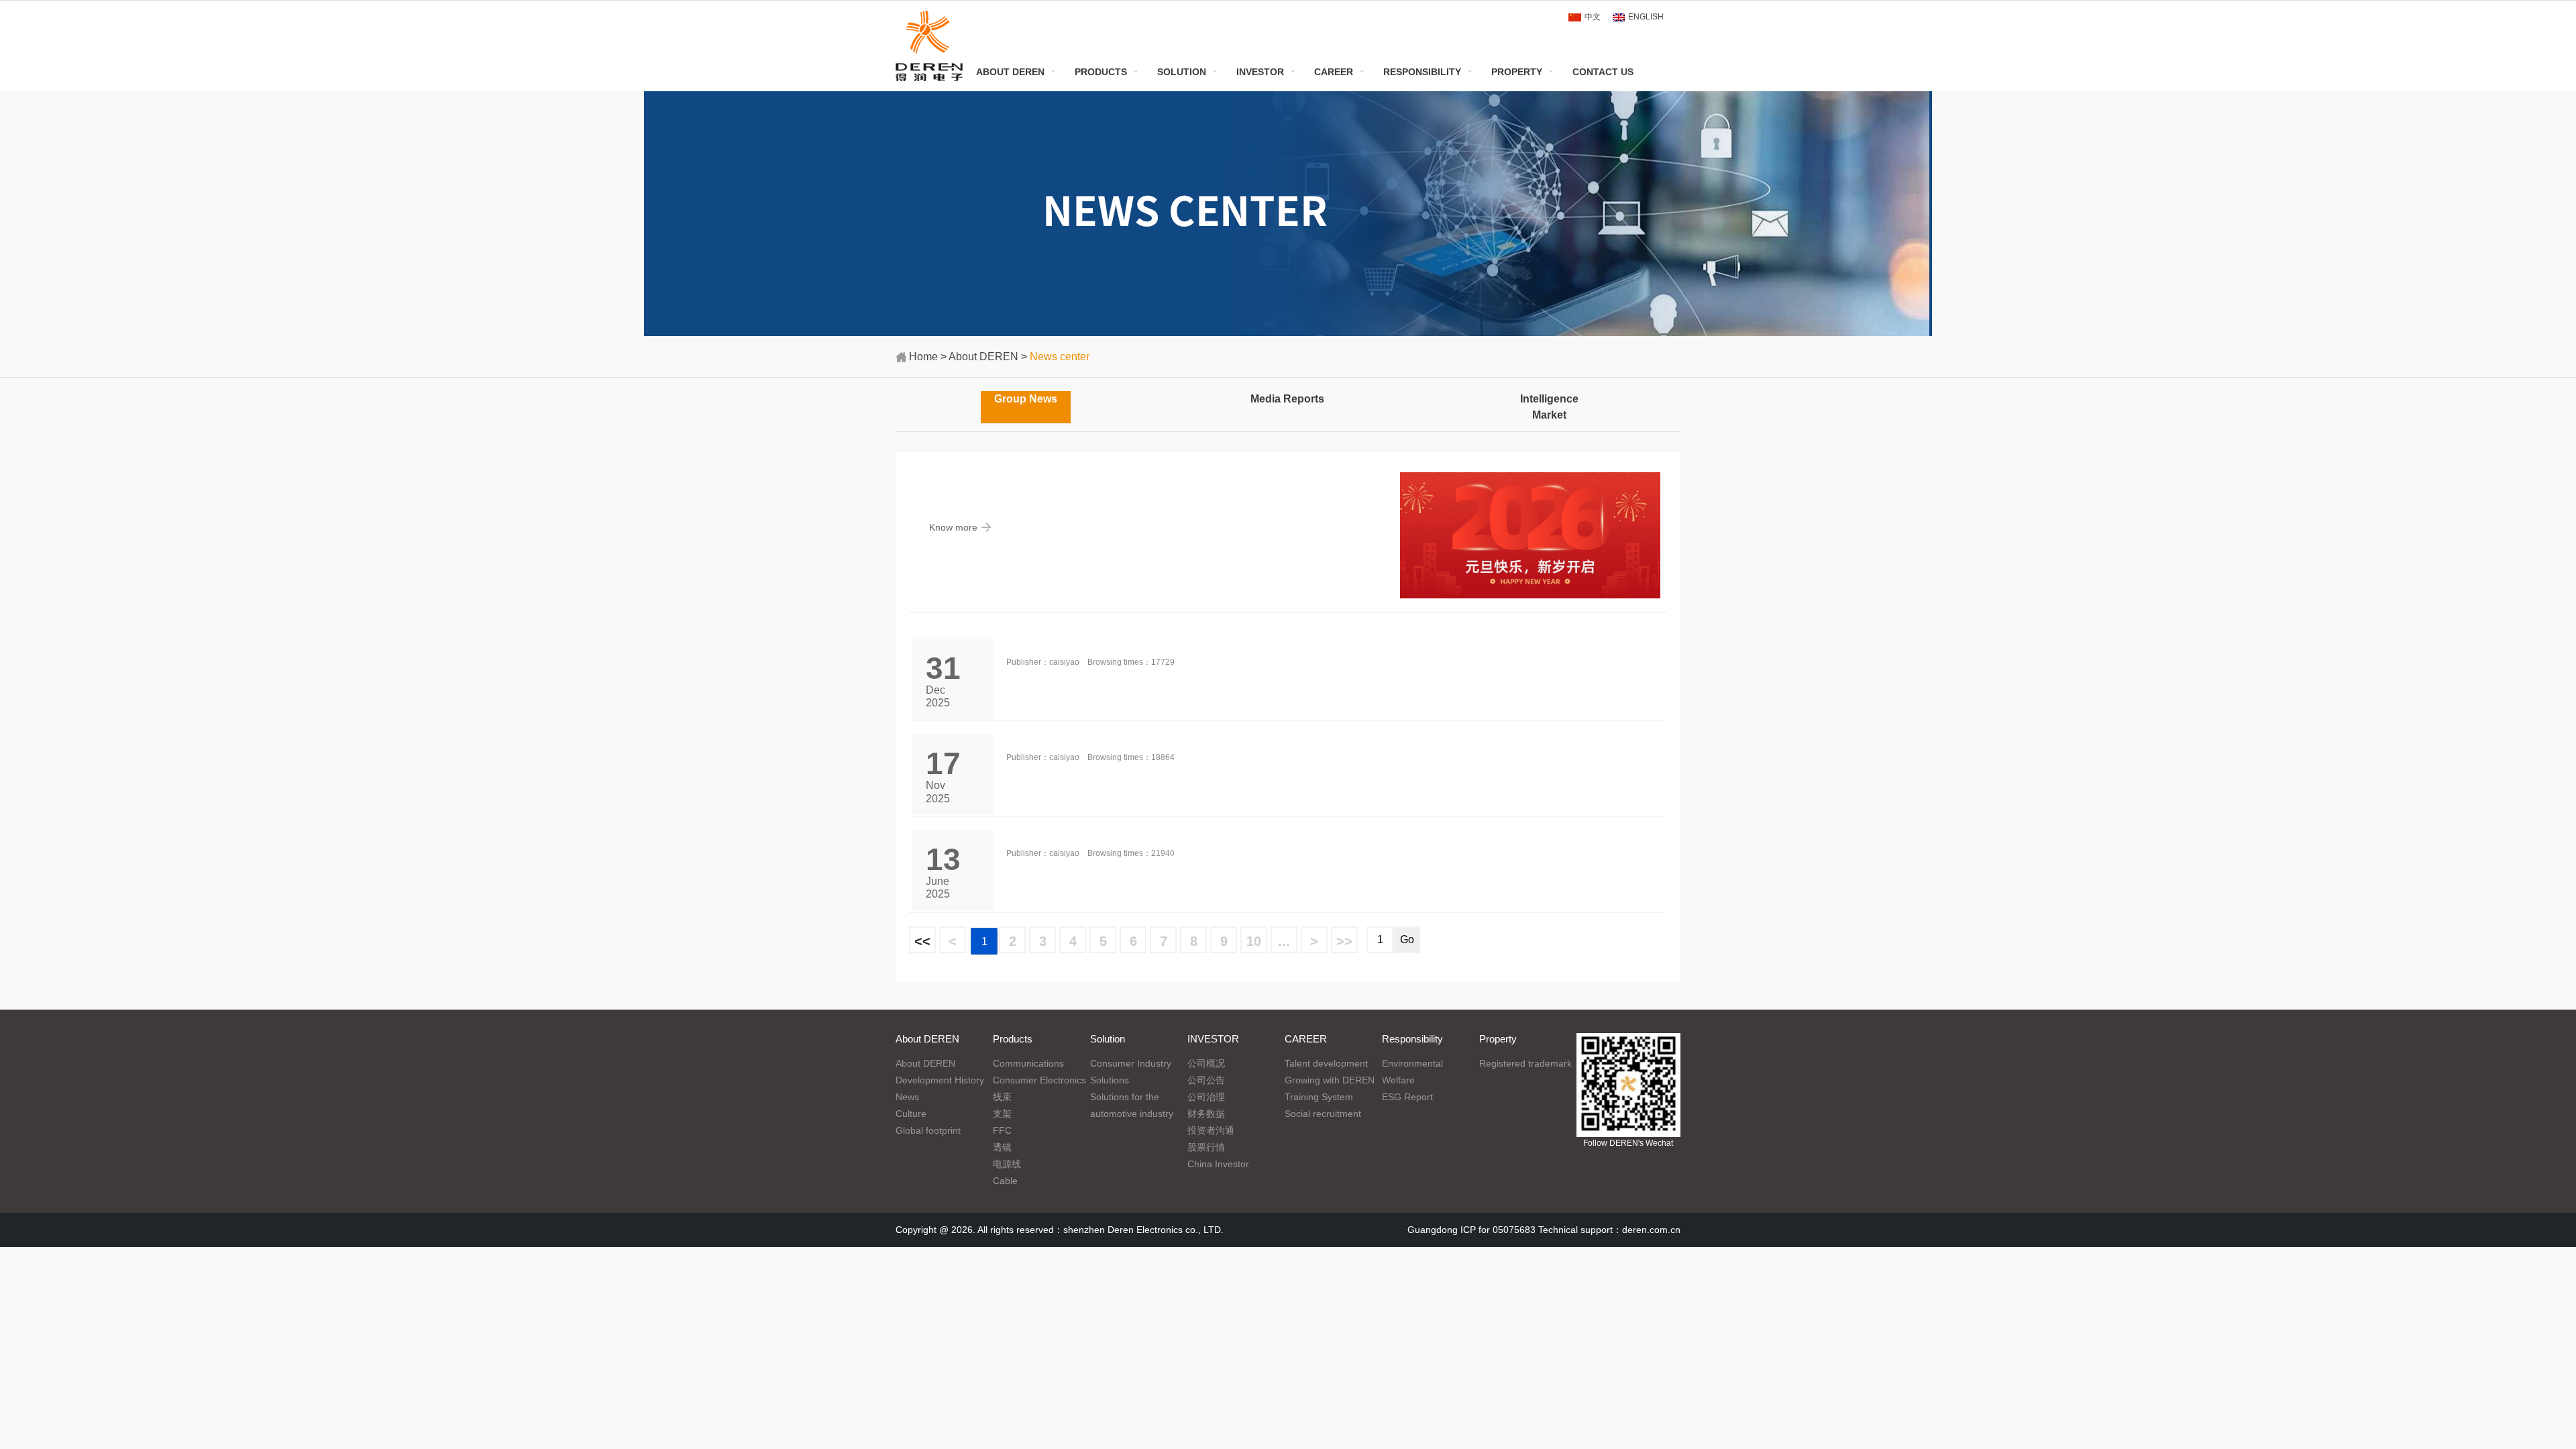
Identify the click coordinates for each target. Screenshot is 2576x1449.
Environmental (1412, 1063)
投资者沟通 (1211, 1130)
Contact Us (1603, 72)
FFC (1002, 1130)
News (907, 1097)
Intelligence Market (1549, 407)
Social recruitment (1323, 1114)
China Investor (1218, 1164)
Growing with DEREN (1330, 1080)
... (1284, 941)
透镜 (1002, 1147)
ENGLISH (1646, 17)
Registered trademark (1525, 1063)
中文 (1593, 17)
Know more (953, 527)
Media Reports (1287, 399)
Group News (1026, 399)
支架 (1002, 1114)
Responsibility (1422, 72)
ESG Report (1407, 1097)
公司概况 (1206, 1063)
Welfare (1398, 1080)
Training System (1319, 1097)
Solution (1182, 72)
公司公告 (1206, 1080)
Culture (911, 1114)
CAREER (1334, 72)
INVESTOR (1260, 72)
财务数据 (1206, 1114)
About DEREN (1010, 72)
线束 (1002, 1097)
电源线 (1007, 1164)
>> (1344, 941)
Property (1517, 72)
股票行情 (1206, 1147)
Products (1101, 72)
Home (923, 357)
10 (1254, 941)
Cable (1005, 1181)
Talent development (1326, 1063)
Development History (940, 1080)
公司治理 (1206, 1097)
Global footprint (928, 1130)
